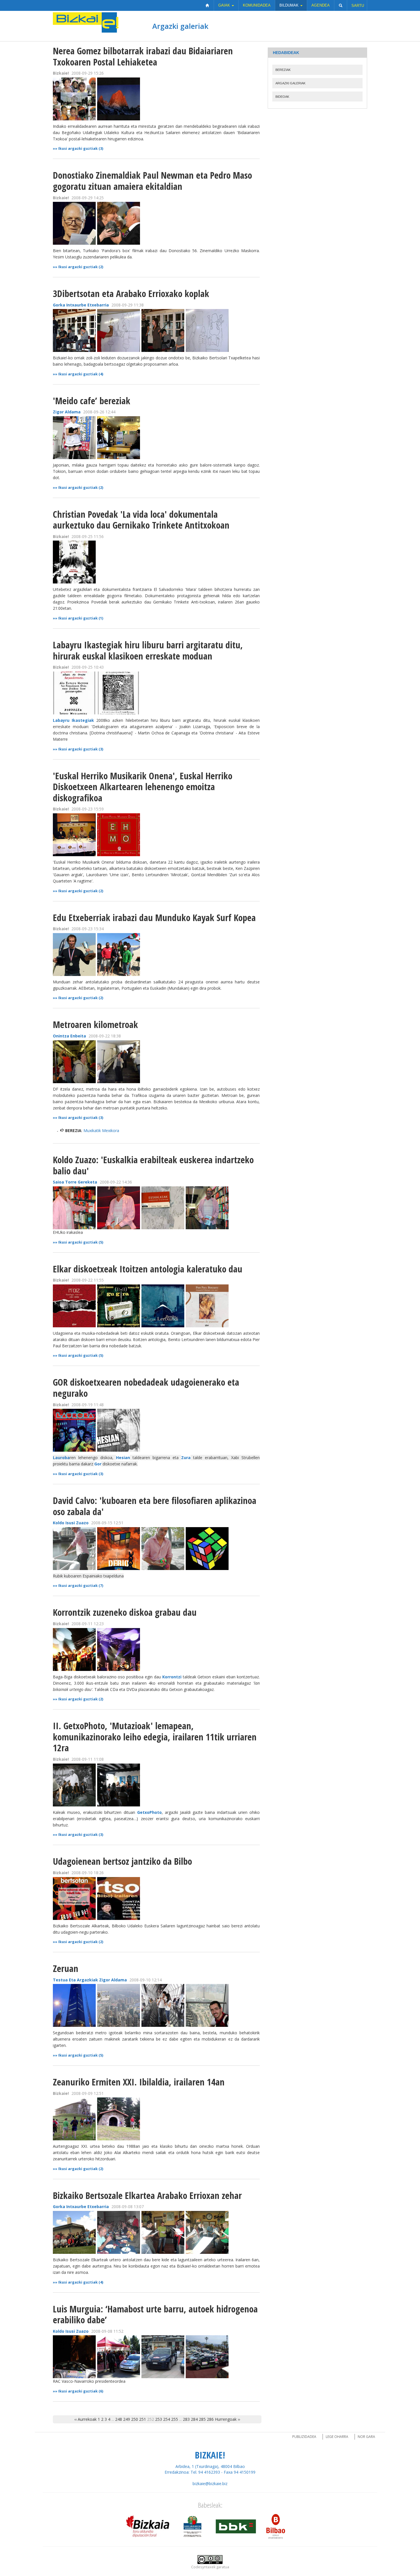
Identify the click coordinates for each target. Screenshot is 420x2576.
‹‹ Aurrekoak (85, 2419)
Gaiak (225, 5)
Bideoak (282, 97)
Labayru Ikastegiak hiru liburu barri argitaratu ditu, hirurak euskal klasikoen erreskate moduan (148, 650)
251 (143, 2419)
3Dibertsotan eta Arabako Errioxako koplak (131, 293)
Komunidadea (257, 5)
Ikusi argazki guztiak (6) (81, 2391)
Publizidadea (304, 2437)
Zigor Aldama (67, 412)
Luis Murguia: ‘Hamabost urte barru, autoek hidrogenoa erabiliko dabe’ (155, 2314)
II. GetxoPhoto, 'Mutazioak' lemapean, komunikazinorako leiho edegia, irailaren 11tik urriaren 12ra (155, 1737)
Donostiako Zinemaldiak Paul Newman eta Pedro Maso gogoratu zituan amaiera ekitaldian (152, 181)
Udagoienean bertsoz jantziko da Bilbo (122, 1861)
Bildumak (290, 5)
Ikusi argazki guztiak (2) (81, 267)
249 (127, 2419)
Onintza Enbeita (69, 1036)
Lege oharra (337, 2437)
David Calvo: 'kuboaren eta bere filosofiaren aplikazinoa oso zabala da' (155, 1506)
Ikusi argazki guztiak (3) (81, 149)
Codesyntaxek (203, 2567)
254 (167, 2419)
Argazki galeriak (180, 26)
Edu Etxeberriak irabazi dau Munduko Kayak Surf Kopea (154, 918)
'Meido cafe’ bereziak (92, 401)
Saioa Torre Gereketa (75, 1182)
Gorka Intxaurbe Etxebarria (81, 305)
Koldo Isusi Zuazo (71, 1523)
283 (186, 2419)
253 (159, 2419)
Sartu (358, 6)
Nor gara (366, 2437)
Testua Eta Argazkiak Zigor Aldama (90, 1980)
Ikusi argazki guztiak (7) (81, 1586)
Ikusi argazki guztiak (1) (81, 618)
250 (135, 2419)
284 (194, 2419)
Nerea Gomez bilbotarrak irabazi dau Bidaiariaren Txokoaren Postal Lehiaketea (143, 56)
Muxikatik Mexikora (101, 1130)
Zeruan (66, 1968)
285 (202, 2419)
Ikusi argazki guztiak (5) (81, 1242)
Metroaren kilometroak (95, 1024)
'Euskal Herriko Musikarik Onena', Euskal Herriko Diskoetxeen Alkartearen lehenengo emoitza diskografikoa (143, 787)
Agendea (321, 5)
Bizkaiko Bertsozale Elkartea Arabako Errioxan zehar (147, 2195)
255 (175, 2419)
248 (119, 2419)
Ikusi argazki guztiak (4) (81, 374)
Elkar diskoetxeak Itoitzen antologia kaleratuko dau (148, 1269)
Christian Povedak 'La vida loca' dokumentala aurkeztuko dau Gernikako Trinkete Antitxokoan (141, 520)
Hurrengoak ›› (227, 2419)
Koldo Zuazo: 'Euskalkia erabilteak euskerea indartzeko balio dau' (153, 1165)
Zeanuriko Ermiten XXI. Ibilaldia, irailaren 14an (139, 2082)
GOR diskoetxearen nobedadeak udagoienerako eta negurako (146, 1388)
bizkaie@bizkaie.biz (210, 2484)
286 (210, 2419)
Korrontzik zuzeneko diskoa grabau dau (125, 1612)
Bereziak (283, 70)
